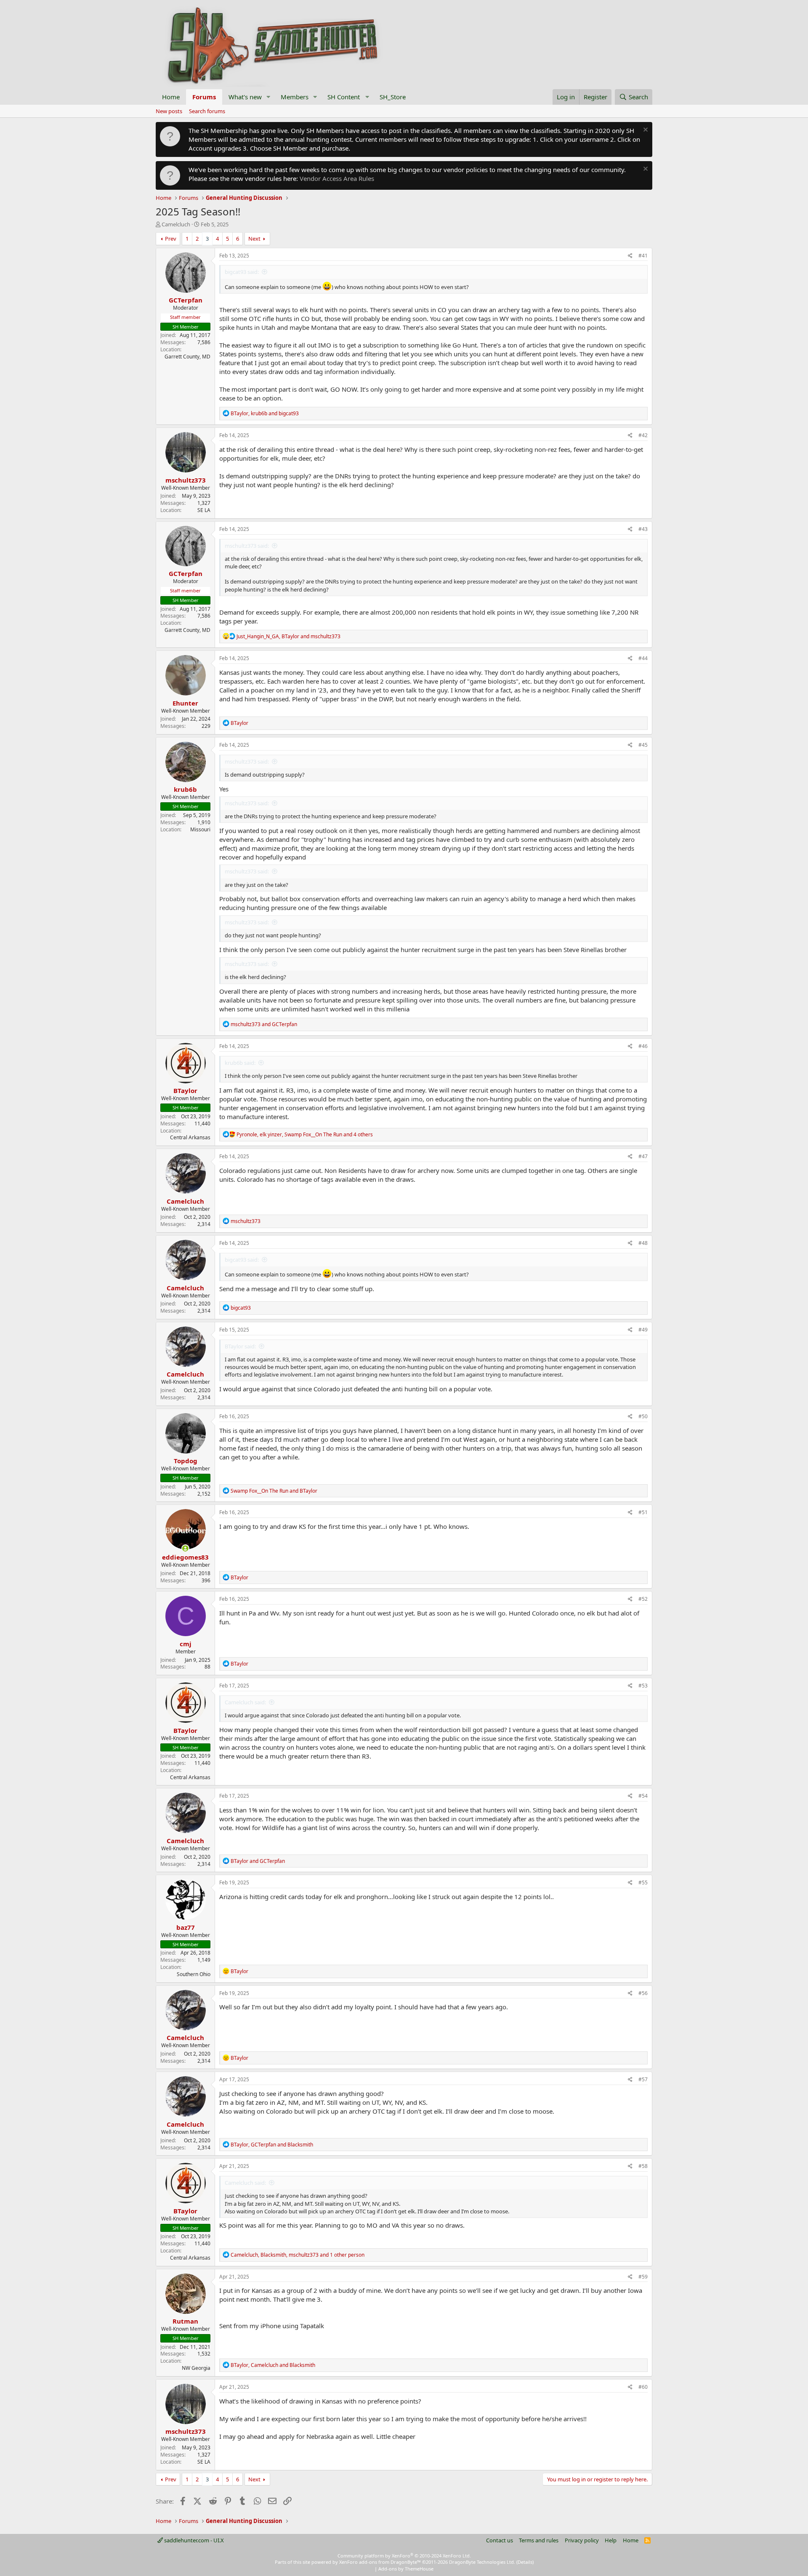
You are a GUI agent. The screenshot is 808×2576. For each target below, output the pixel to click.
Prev (171, 239)
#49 (643, 1330)
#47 (643, 1156)
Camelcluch (176, 224)
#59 (643, 2277)
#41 (643, 256)
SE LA (204, 510)
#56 (643, 1993)
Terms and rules (539, 2540)
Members (295, 97)
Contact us (500, 2540)
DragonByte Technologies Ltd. (482, 2562)
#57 (643, 2079)
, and (265, 413)
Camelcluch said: (245, 1702)
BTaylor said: (240, 1346)
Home (171, 97)
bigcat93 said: (242, 272)
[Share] (630, 256)
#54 (643, 1796)
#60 (643, 2387)
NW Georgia (196, 2368)
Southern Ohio (194, 1974)
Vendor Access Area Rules (337, 178)
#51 (643, 1512)
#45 (643, 745)
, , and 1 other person (298, 2255)
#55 (643, 1882)
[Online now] (185, 1548)
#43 (643, 529)
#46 (643, 1046)
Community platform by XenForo (404, 2556)
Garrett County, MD (187, 357)
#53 (643, 1686)
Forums (204, 97)
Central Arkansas (190, 1137)
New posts (169, 111)
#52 (643, 1599)
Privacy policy (582, 2540)
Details (525, 2562)
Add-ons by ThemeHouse (406, 2569)
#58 (643, 2166)
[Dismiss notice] (645, 131)
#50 (643, 1416)
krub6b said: (240, 1063)
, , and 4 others (305, 1134)
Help (611, 2540)
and (264, 1024)
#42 (643, 435)
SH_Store (393, 97)
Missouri (200, 829)
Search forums (207, 111)
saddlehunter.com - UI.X (193, 2540)
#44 (643, 658)
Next (254, 239)
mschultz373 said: (247, 546)
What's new (245, 97)
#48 (643, 1243)
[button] (268, 97)
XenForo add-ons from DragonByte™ (380, 2562)
